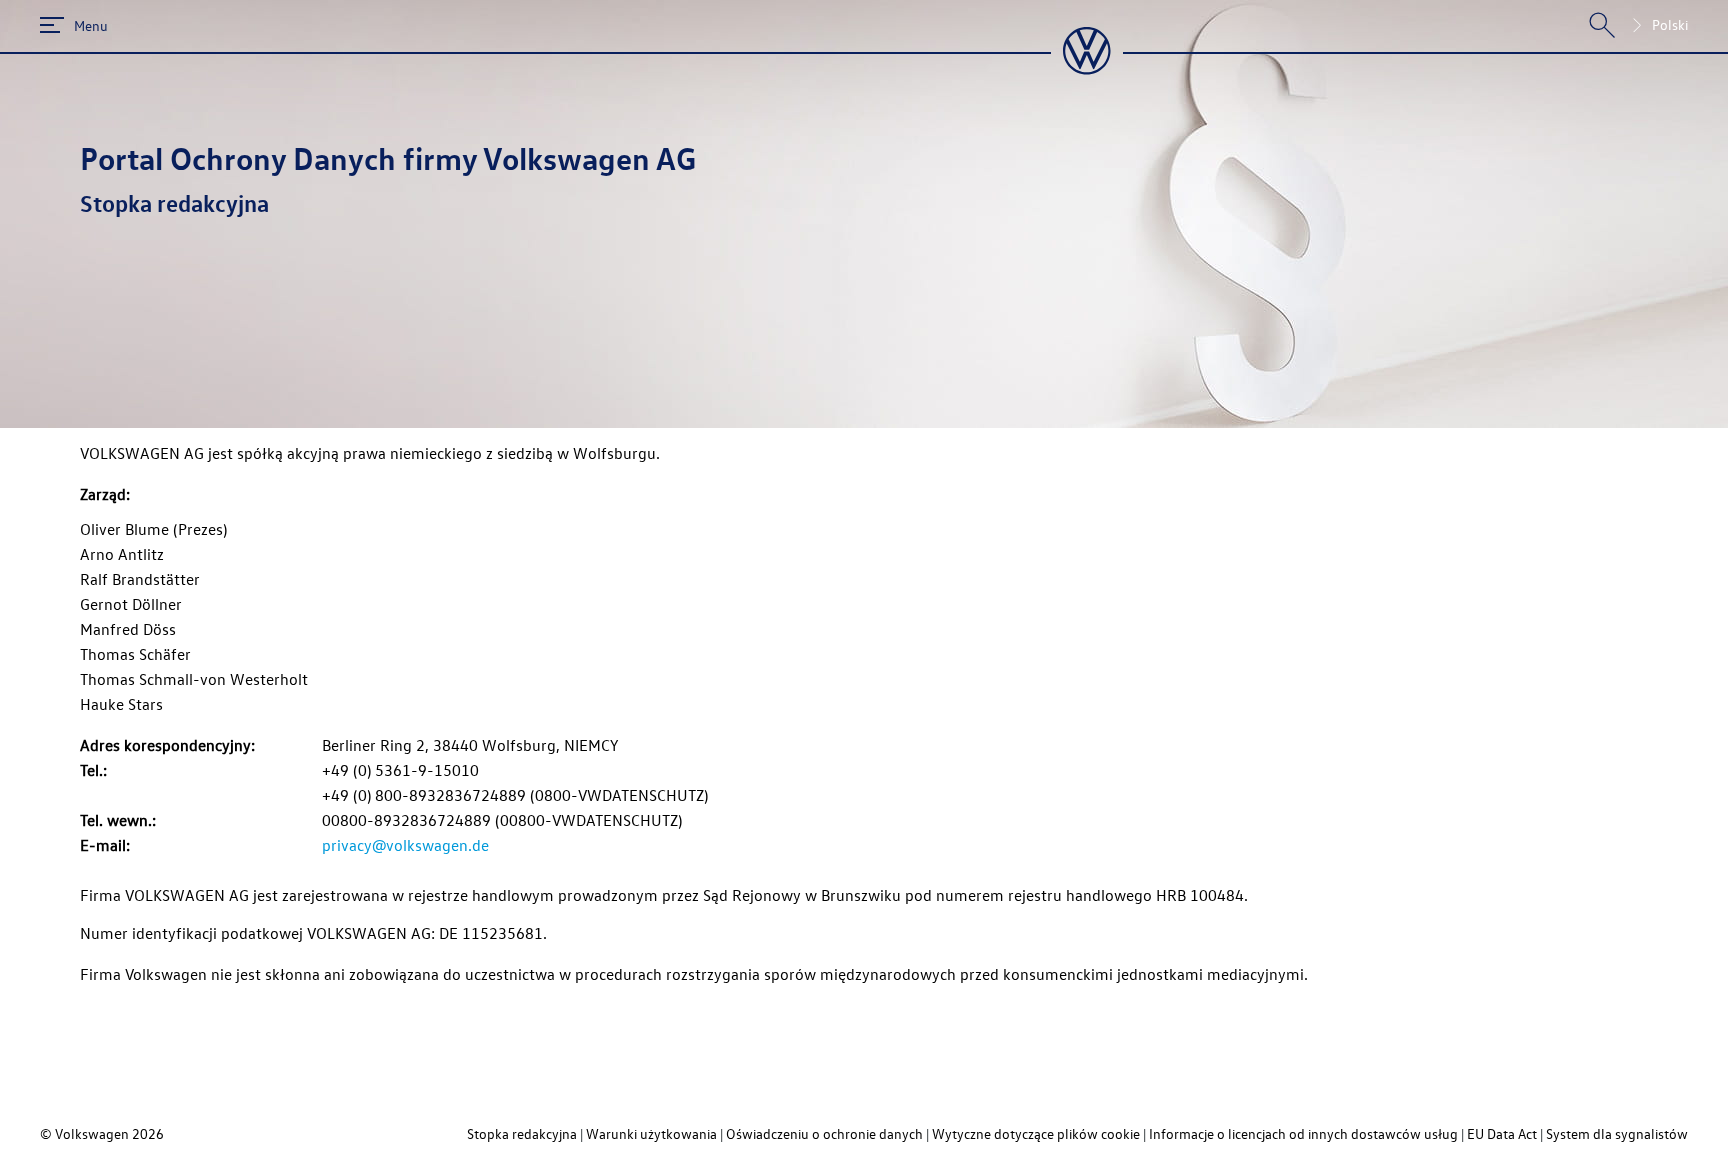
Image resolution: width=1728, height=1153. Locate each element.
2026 (148, 1133)
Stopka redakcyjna (522, 1133)
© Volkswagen (86, 1133)
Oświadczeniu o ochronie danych (824, 1133)
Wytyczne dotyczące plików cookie (1036, 1133)
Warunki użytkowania (651, 1133)
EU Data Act (1502, 1133)
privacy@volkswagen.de (405, 845)
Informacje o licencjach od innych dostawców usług (1303, 1133)
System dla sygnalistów (1617, 1133)
